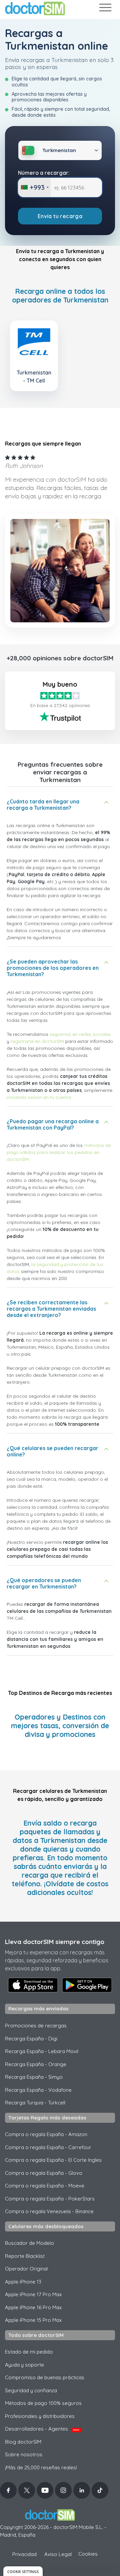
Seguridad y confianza (31, 2390)
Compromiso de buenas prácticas (45, 2377)
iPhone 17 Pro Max (33, 2294)
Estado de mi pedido (29, 2352)
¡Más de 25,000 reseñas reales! (41, 2467)
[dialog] (23, 2571)
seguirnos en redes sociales (80, 1034)
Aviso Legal (58, 2554)
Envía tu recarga (60, 216)
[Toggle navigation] (105, 9)
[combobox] (34, 187)
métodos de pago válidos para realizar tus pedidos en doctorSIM (59, 1152)
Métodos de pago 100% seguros (43, 2403)
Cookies (88, 2554)
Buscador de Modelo (29, 2243)
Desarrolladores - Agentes (42, 2429)
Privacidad (24, 2554)
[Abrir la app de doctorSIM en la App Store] (33, 1985)
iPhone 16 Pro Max (33, 2307)
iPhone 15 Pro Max (33, 2320)
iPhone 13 (23, 2282)
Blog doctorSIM (23, 2442)
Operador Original (26, 2269)
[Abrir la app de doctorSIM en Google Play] (87, 1985)
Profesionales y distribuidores (40, 2416)
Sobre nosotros (24, 2454)
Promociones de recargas (36, 2026)
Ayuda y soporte (24, 2365)
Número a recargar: (44, 173)
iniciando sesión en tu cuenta (39, 1097)
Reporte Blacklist (25, 2256)
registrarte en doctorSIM (37, 1041)
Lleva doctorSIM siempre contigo (55, 1942)
